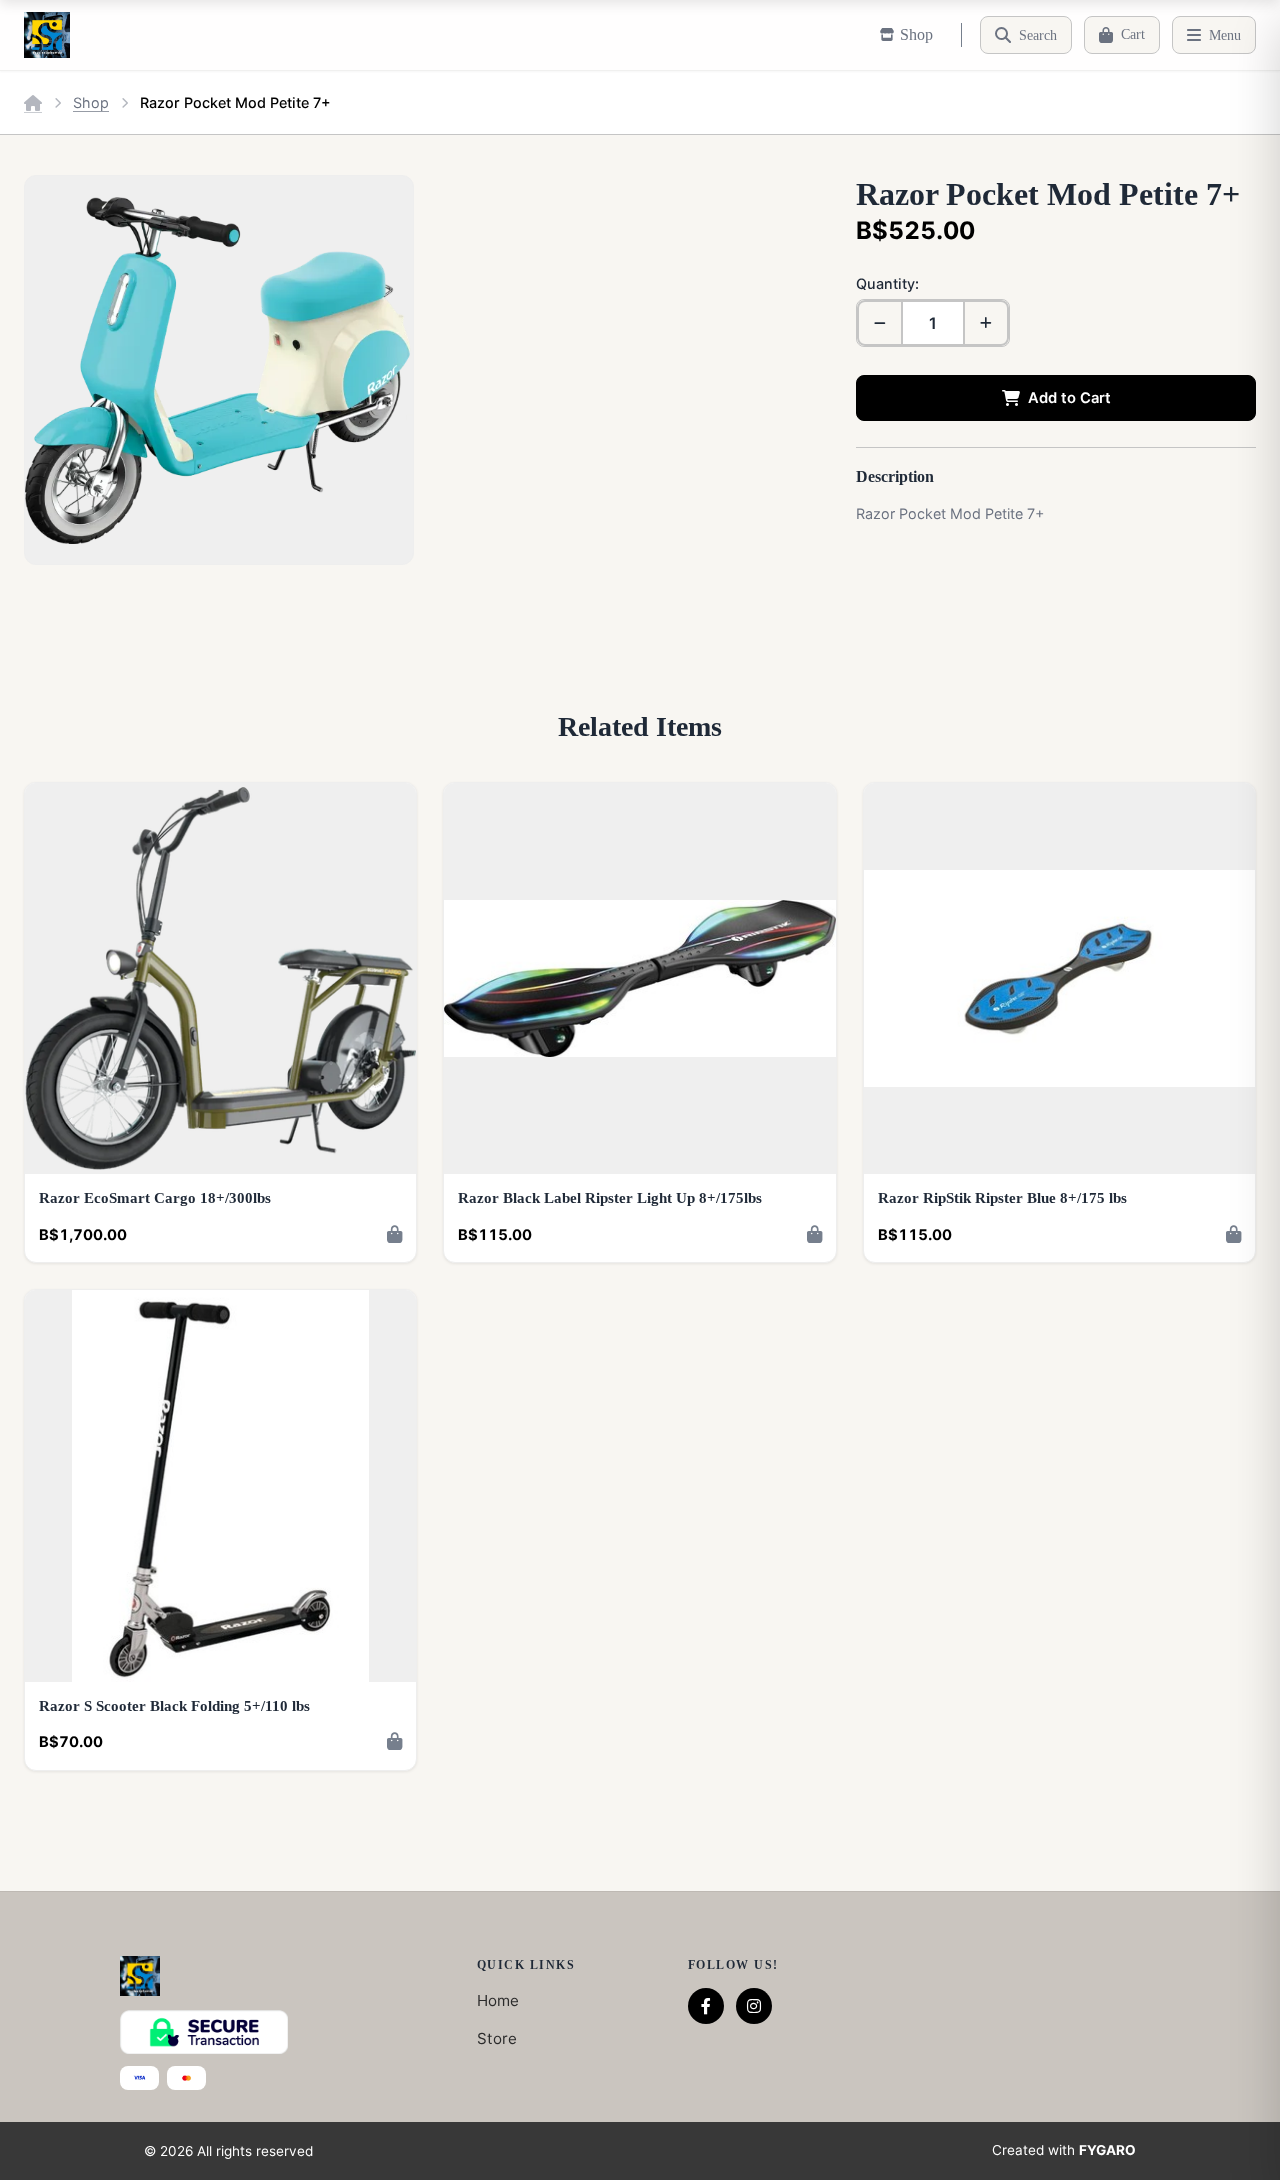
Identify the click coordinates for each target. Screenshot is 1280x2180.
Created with (1064, 2150)
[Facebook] (706, 2006)
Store (497, 2038)
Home (498, 2000)
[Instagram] (754, 2006)
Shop (91, 102)
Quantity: (887, 283)
